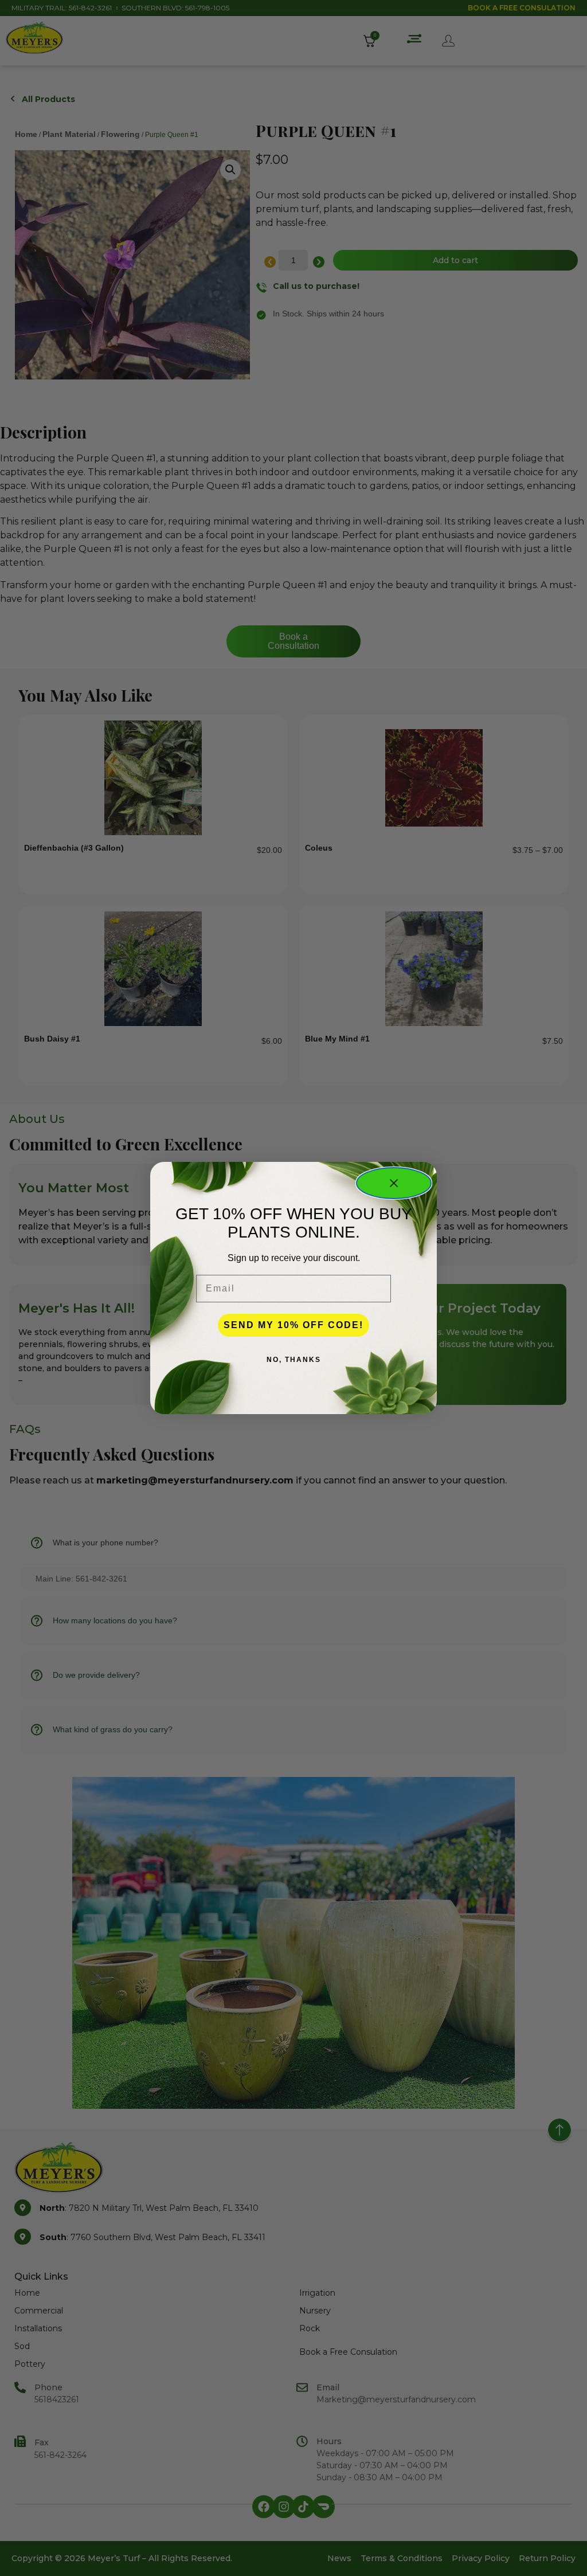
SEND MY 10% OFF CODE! (293, 1325)
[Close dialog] (394, 1183)
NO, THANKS (294, 1360)
